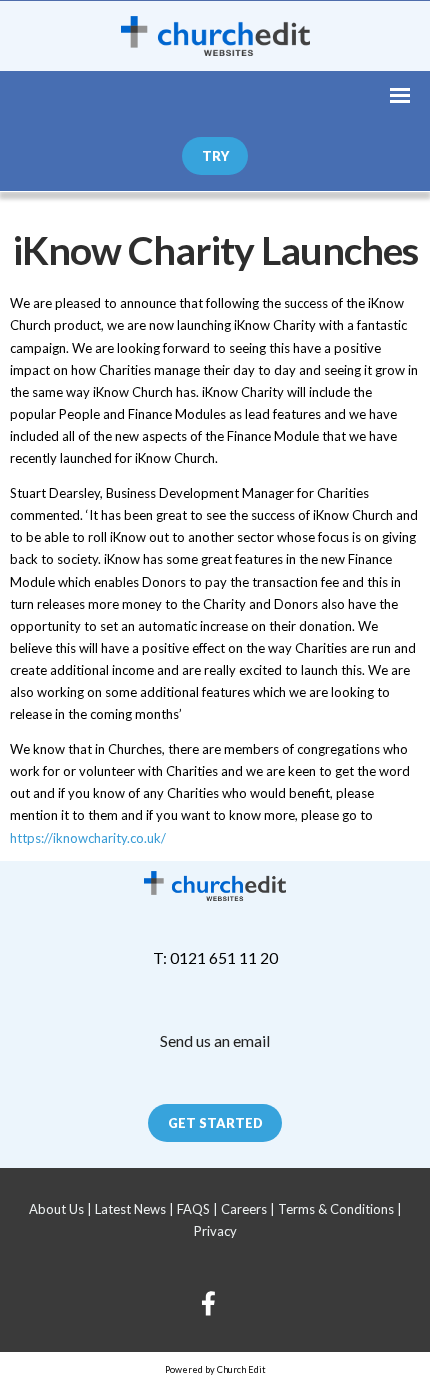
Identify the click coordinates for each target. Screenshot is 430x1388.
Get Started (215, 1123)
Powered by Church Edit (215, 1369)
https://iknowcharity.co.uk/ (88, 837)
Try (215, 156)
